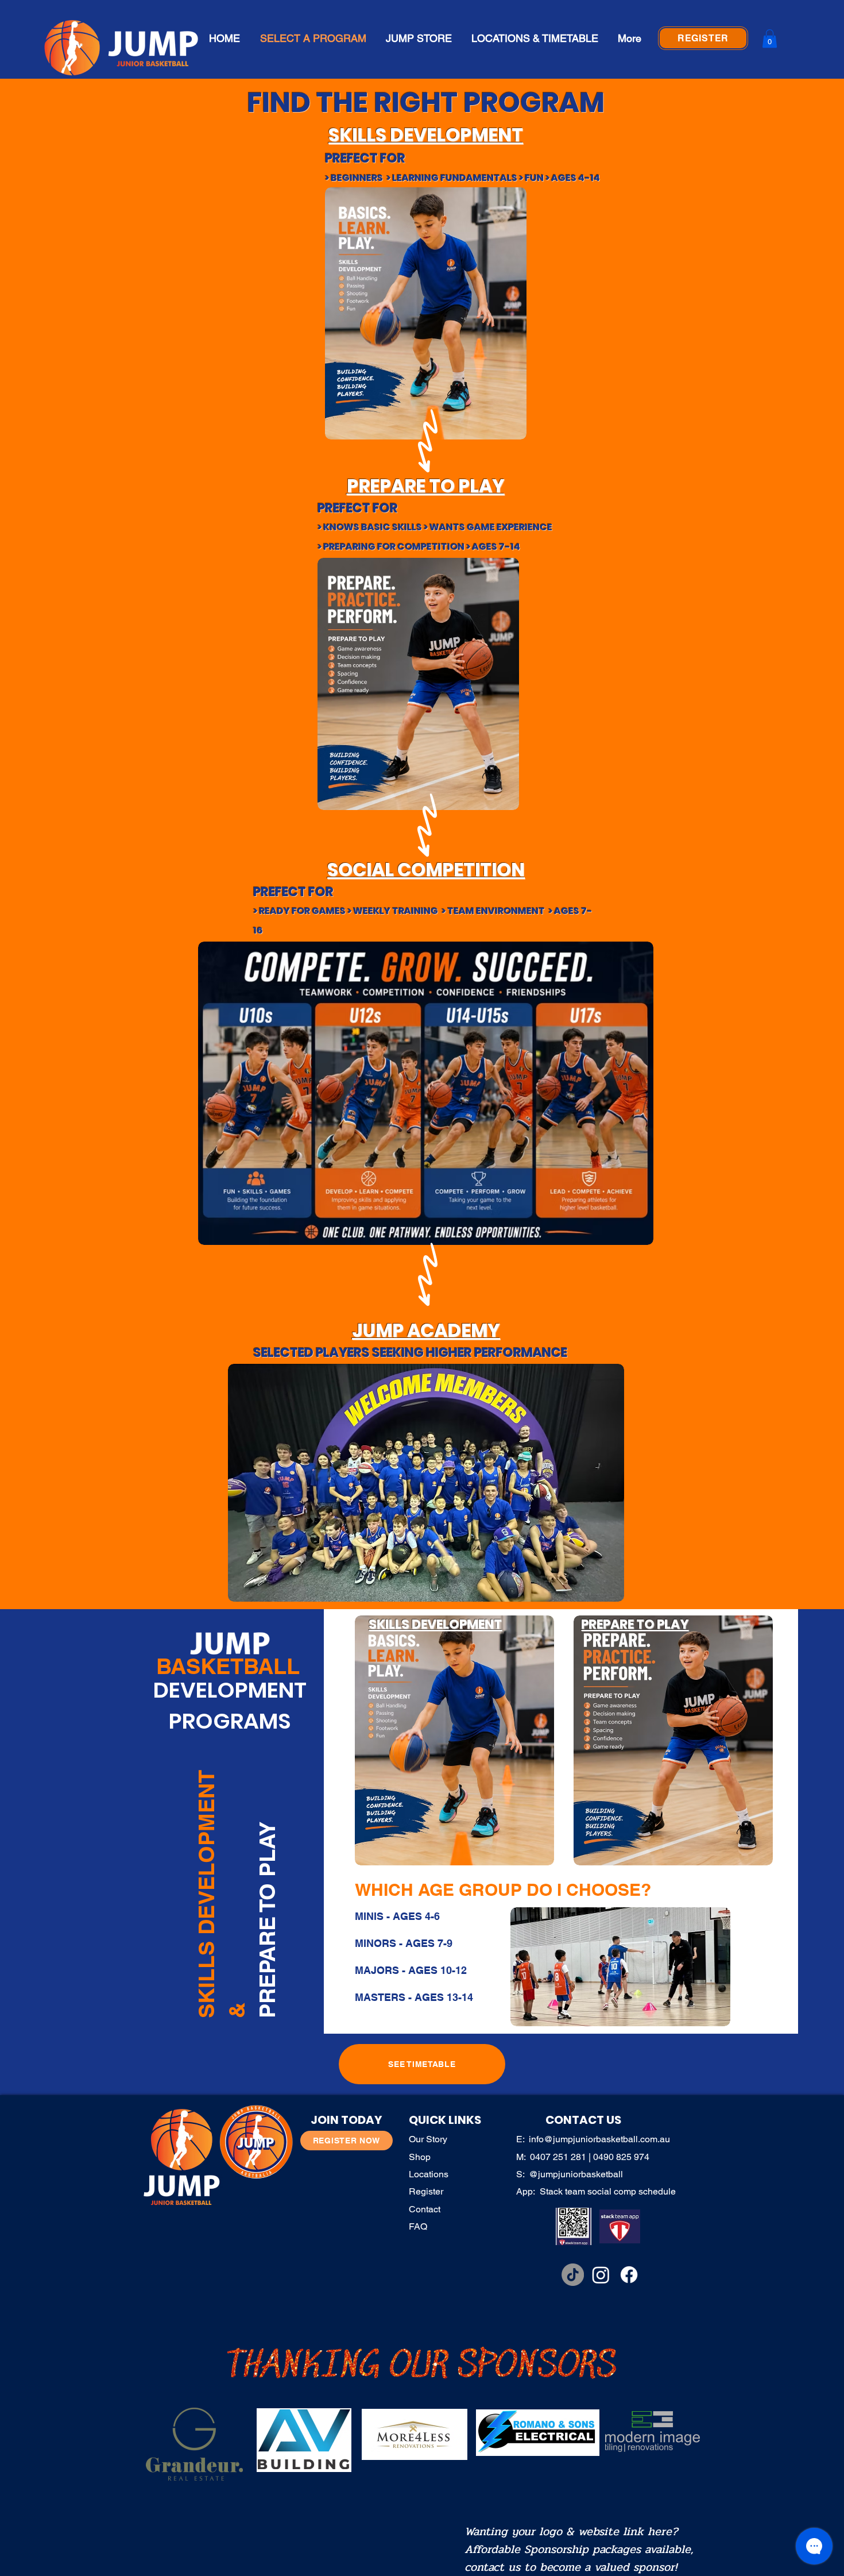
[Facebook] (629, 2275)
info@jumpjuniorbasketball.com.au (599, 2139)
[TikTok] (573, 2275)
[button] (770, 38)
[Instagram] (601, 2275)
